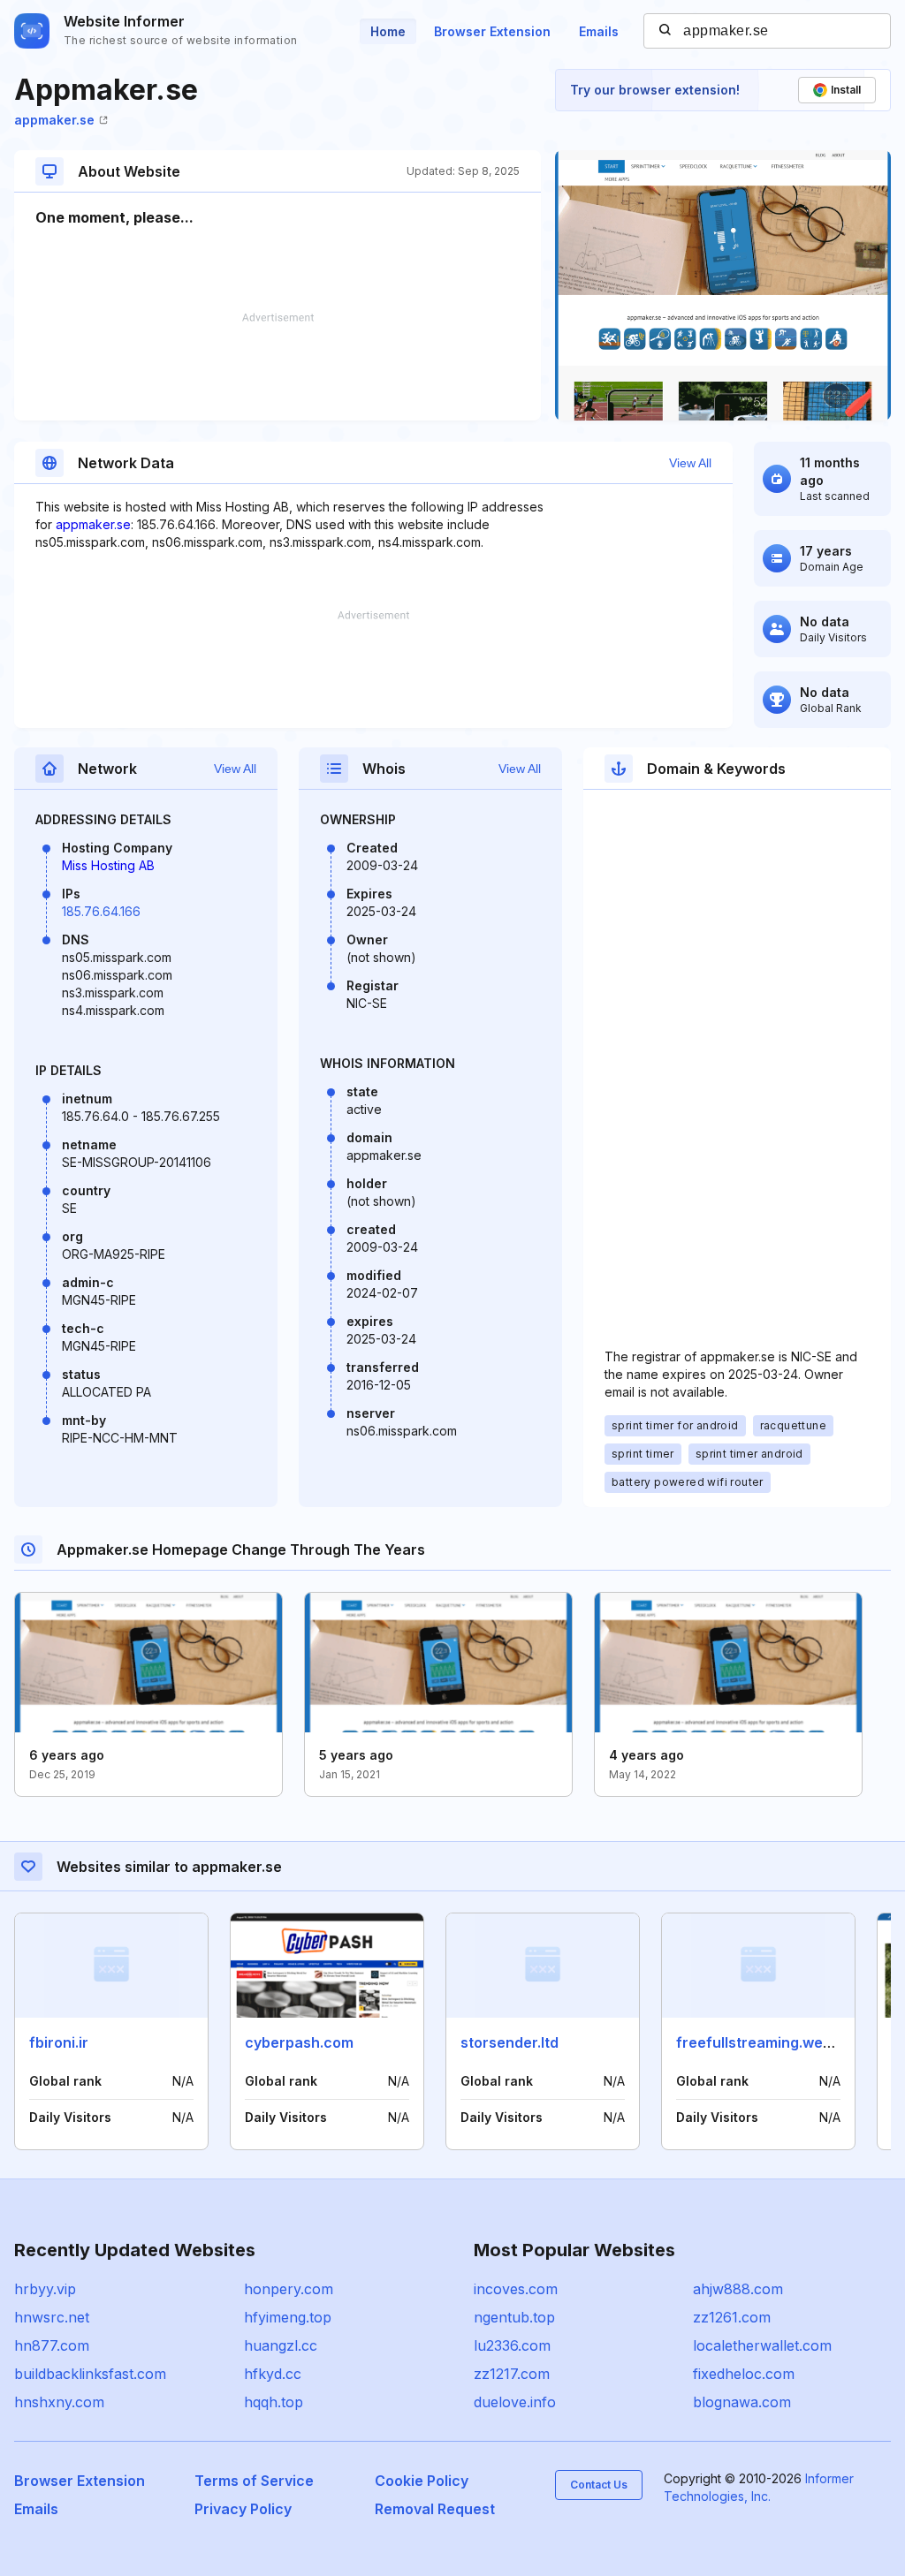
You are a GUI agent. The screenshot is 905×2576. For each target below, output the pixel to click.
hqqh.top (274, 2402)
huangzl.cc (281, 2345)
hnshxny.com (59, 2402)
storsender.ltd (510, 2042)
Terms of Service (254, 2481)
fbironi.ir (59, 2042)
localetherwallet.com (762, 2345)
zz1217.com (512, 2374)
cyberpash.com (299, 2042)
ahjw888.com (738, 2289)
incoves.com (516, 2289)
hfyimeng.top (288, 2317)
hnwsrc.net (52, 2317)
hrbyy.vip (45, 2289)
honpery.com (289, 2289)
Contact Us (599, 2485)
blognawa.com (742, 2402)
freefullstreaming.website (767, 2042)
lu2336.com (512, 2345)
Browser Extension (492, 31)
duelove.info (515, 2402)
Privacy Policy (243, 2509)
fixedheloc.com (744, 2374)
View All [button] (690, 463)
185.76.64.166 (101, 911)
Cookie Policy (422, 2481)
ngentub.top (514, 2317)
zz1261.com (732, 2317)
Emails (599, 31)
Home (388, 31)
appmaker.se (54, 120)
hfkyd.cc (273, 2374)
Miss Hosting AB (108, 865)
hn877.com (52, 2345)
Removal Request (435, 2509)
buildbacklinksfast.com (90, 2374)
